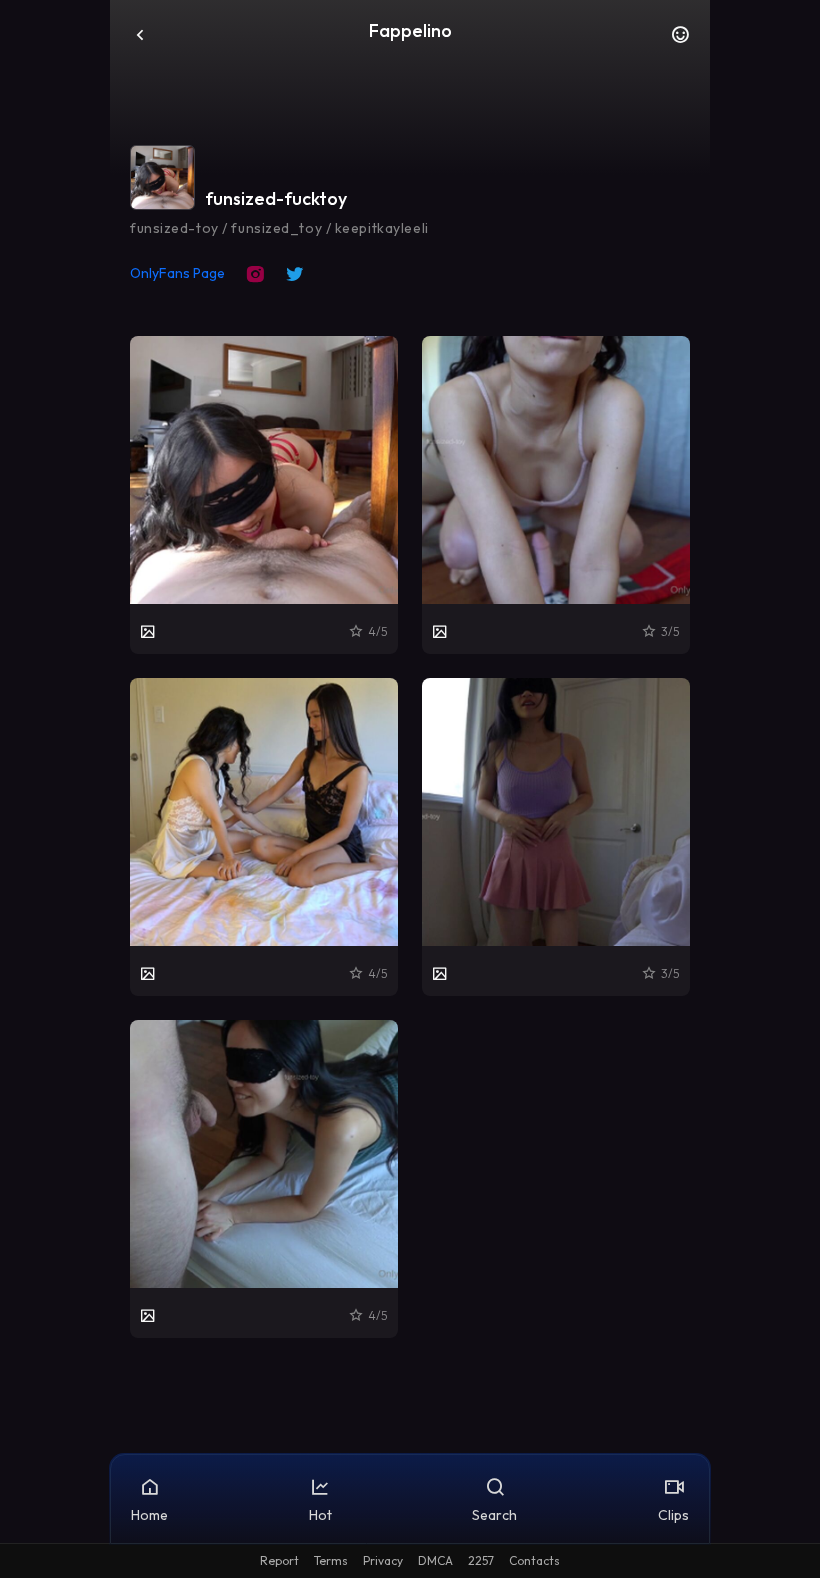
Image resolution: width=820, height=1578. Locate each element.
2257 (481, 1560)
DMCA (435, 1560)
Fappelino (410, 30)
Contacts (534, 1560)
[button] (680, 40)
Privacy (383, 1560)
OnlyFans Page (177, 273)
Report (279, 1560)
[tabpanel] (410, 837)
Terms (331, 1560)
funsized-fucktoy (276, 198)
